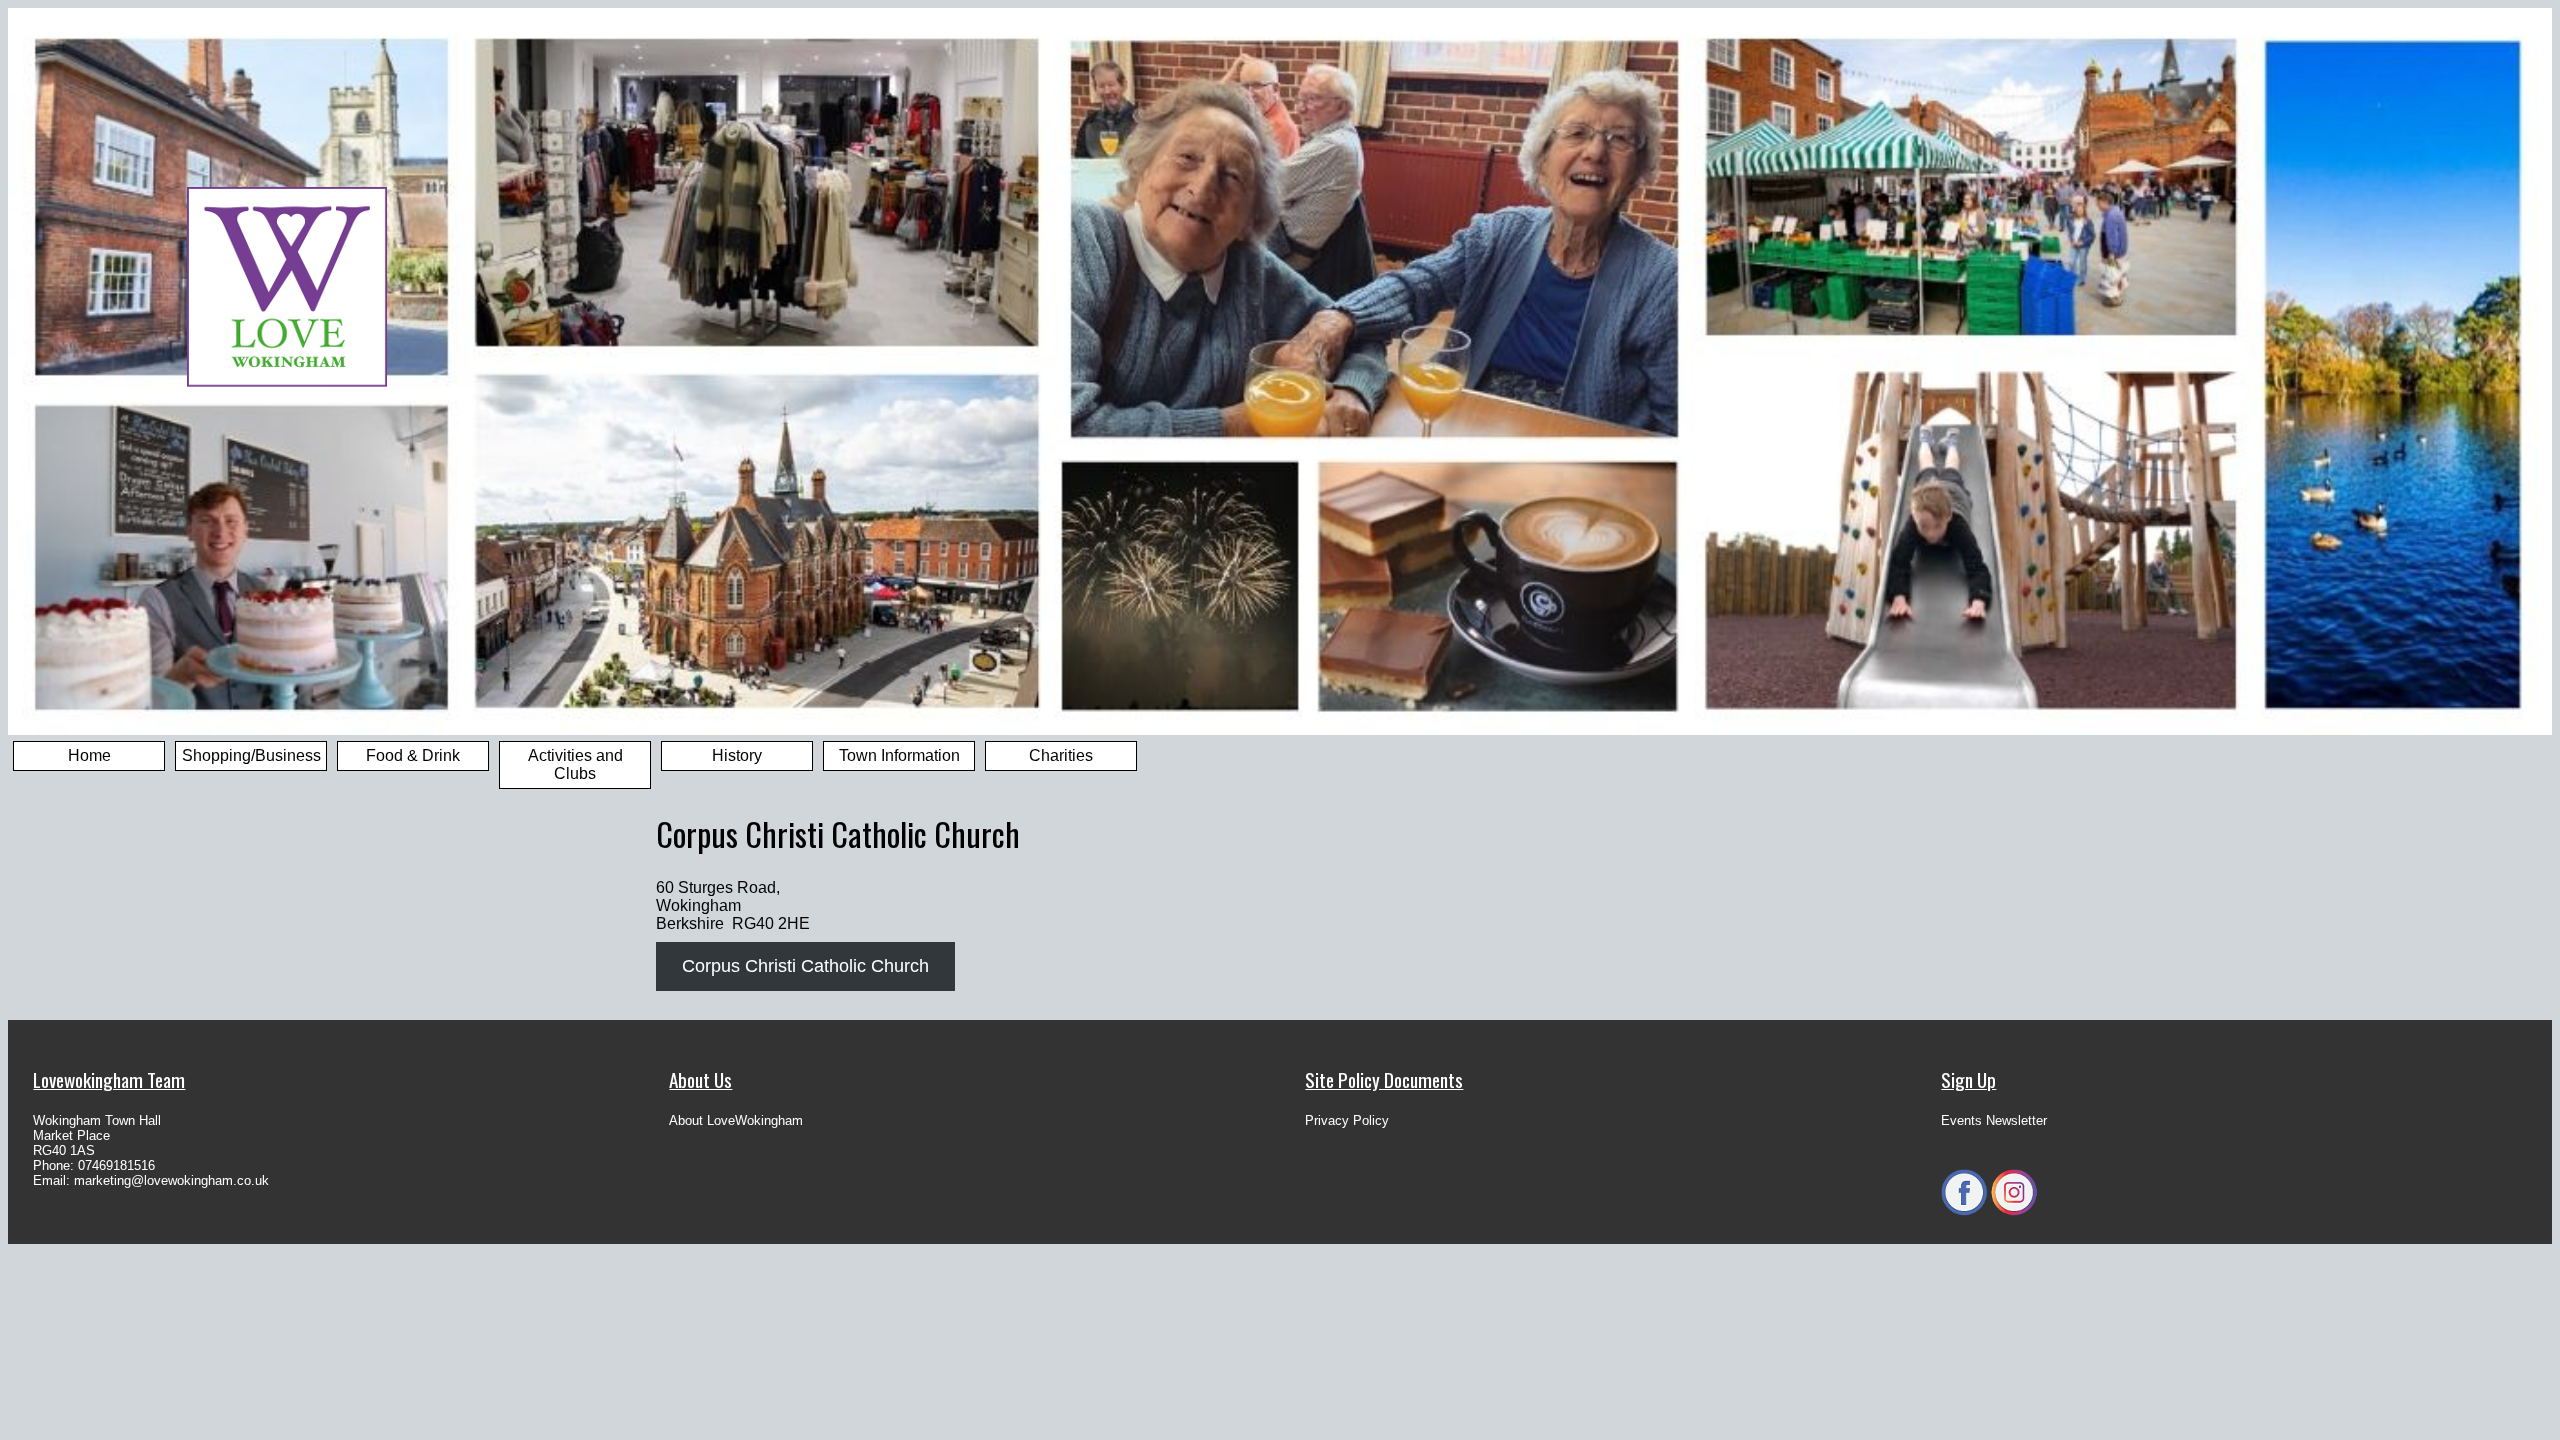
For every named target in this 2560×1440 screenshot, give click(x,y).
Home (89, 755)
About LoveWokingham (736, 1120)
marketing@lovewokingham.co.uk (171, 1180)
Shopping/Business (251, 755)
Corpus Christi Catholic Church (805, 966)
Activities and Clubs (575, 764)
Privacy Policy (1347, 1120)
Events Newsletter (1994, 1120)
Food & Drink (413, 755)
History (737, 755)
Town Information (899, 755)
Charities (1061, 755)
